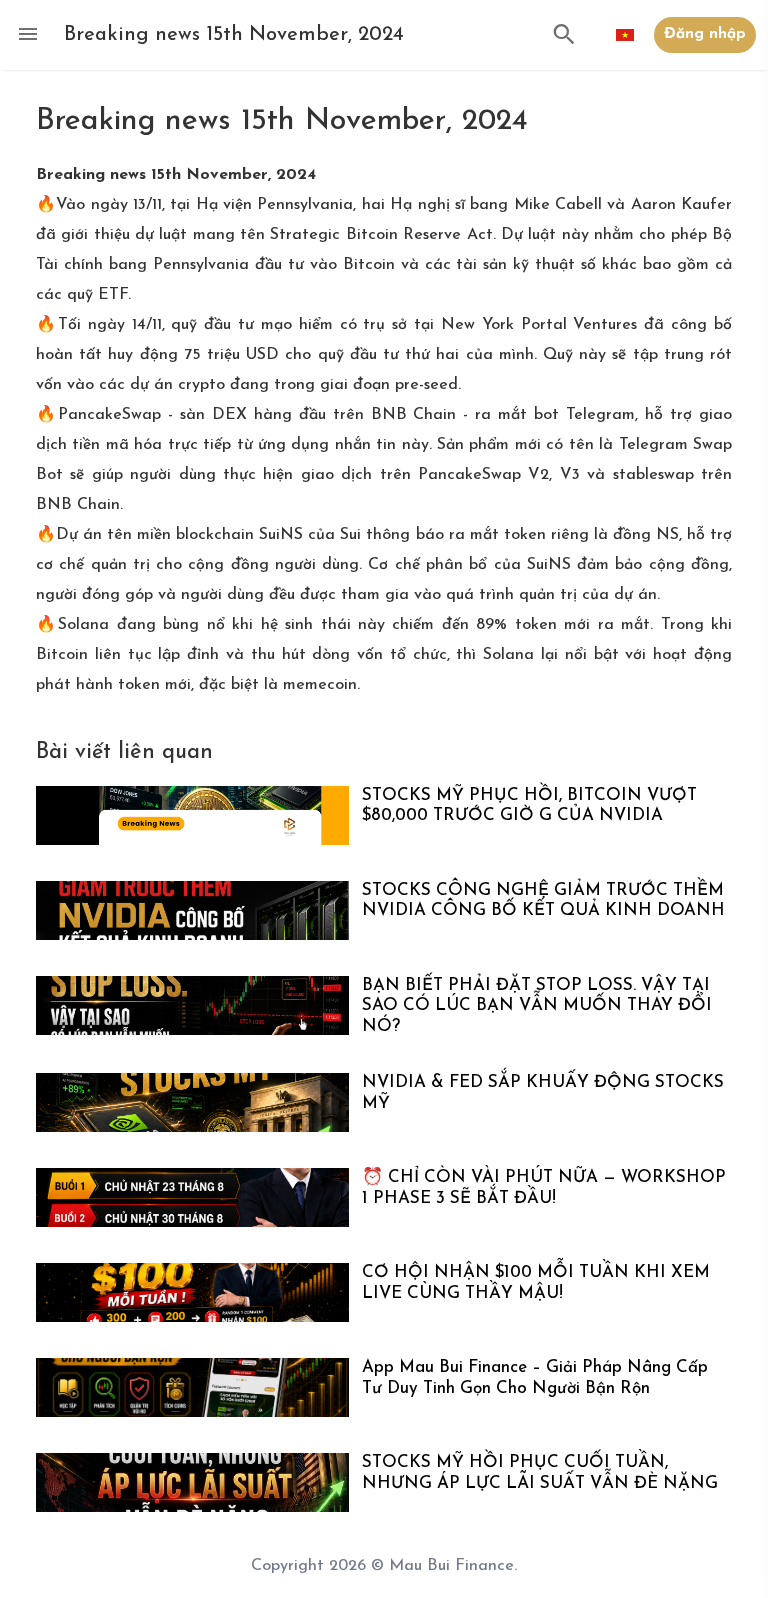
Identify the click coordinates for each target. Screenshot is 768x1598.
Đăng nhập (705, 34)
